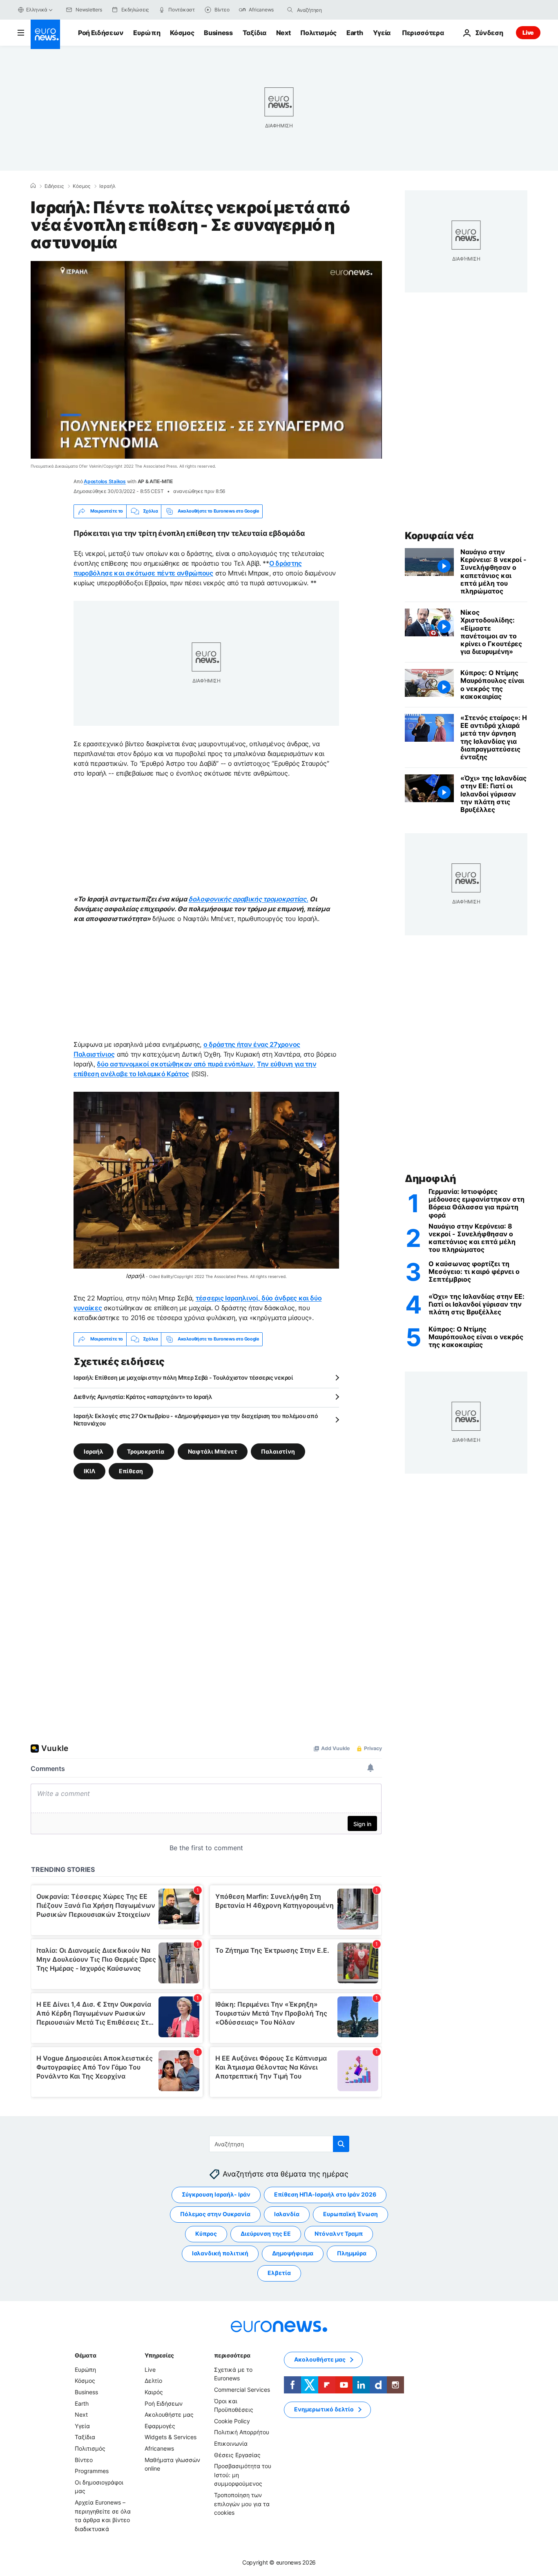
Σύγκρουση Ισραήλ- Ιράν (216, 2194)
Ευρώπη (147, 33)
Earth (355, 33)
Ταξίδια (254, 33)
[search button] (290, 10)
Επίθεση (131, 1471)
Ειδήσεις (54, 186)
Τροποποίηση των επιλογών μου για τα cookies (242, 2504)
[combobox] (331, 10)
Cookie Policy (232, 2421)
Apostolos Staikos (105, 481)
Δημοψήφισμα (293, 2253)
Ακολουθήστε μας (169, 2414)
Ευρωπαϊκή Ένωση (350, 2214)
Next (283, 33)
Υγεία (382, 33)
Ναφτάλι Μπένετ (213, 1451)
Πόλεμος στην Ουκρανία (215, 2214)
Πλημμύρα (352, 2253)
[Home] (33, 186)
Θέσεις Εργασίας (237, 2454)
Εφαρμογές (160, 2425)
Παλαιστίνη (278, 1451)
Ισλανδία (287, 2214)
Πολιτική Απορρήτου (242, 2432)
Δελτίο (153, 2381)
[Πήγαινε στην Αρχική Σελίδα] (45, 34)
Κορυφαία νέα (439, 536)
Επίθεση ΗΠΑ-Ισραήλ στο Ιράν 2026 (325, 2194)
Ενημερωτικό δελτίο (324, 2409)
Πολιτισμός (318, 33)
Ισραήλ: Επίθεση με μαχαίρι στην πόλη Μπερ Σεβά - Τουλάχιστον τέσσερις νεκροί (183, 1377)
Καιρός (154, 2392)
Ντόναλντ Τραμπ (339, 2234)
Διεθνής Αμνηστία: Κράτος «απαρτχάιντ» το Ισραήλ (143, 1397)
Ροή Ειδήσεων (101, 33)
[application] (206, 360)
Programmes (92, 2471)
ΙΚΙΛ (89, 1471)
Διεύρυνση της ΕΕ (266, 2234)
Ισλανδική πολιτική (220, 2253)
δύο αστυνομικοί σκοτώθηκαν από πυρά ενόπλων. (176, 1064)
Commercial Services (242, 2390)
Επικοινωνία (231, 2443)
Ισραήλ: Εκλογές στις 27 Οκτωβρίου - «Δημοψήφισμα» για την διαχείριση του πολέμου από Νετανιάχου (196, 1420)
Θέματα (85, 2355)
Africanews (159, 2448)
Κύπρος (206, 2234)
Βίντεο (84, 2459)
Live (528, 32)
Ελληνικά (37, 10)
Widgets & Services (171, 2437)
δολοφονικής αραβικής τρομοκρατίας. (248, 899)
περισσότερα (232, 2355)
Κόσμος (182, 33)
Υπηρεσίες (159, 2355)
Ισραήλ (107, 186)
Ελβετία (279, 2273)
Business (218, 33)
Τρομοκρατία (146, 1451)
